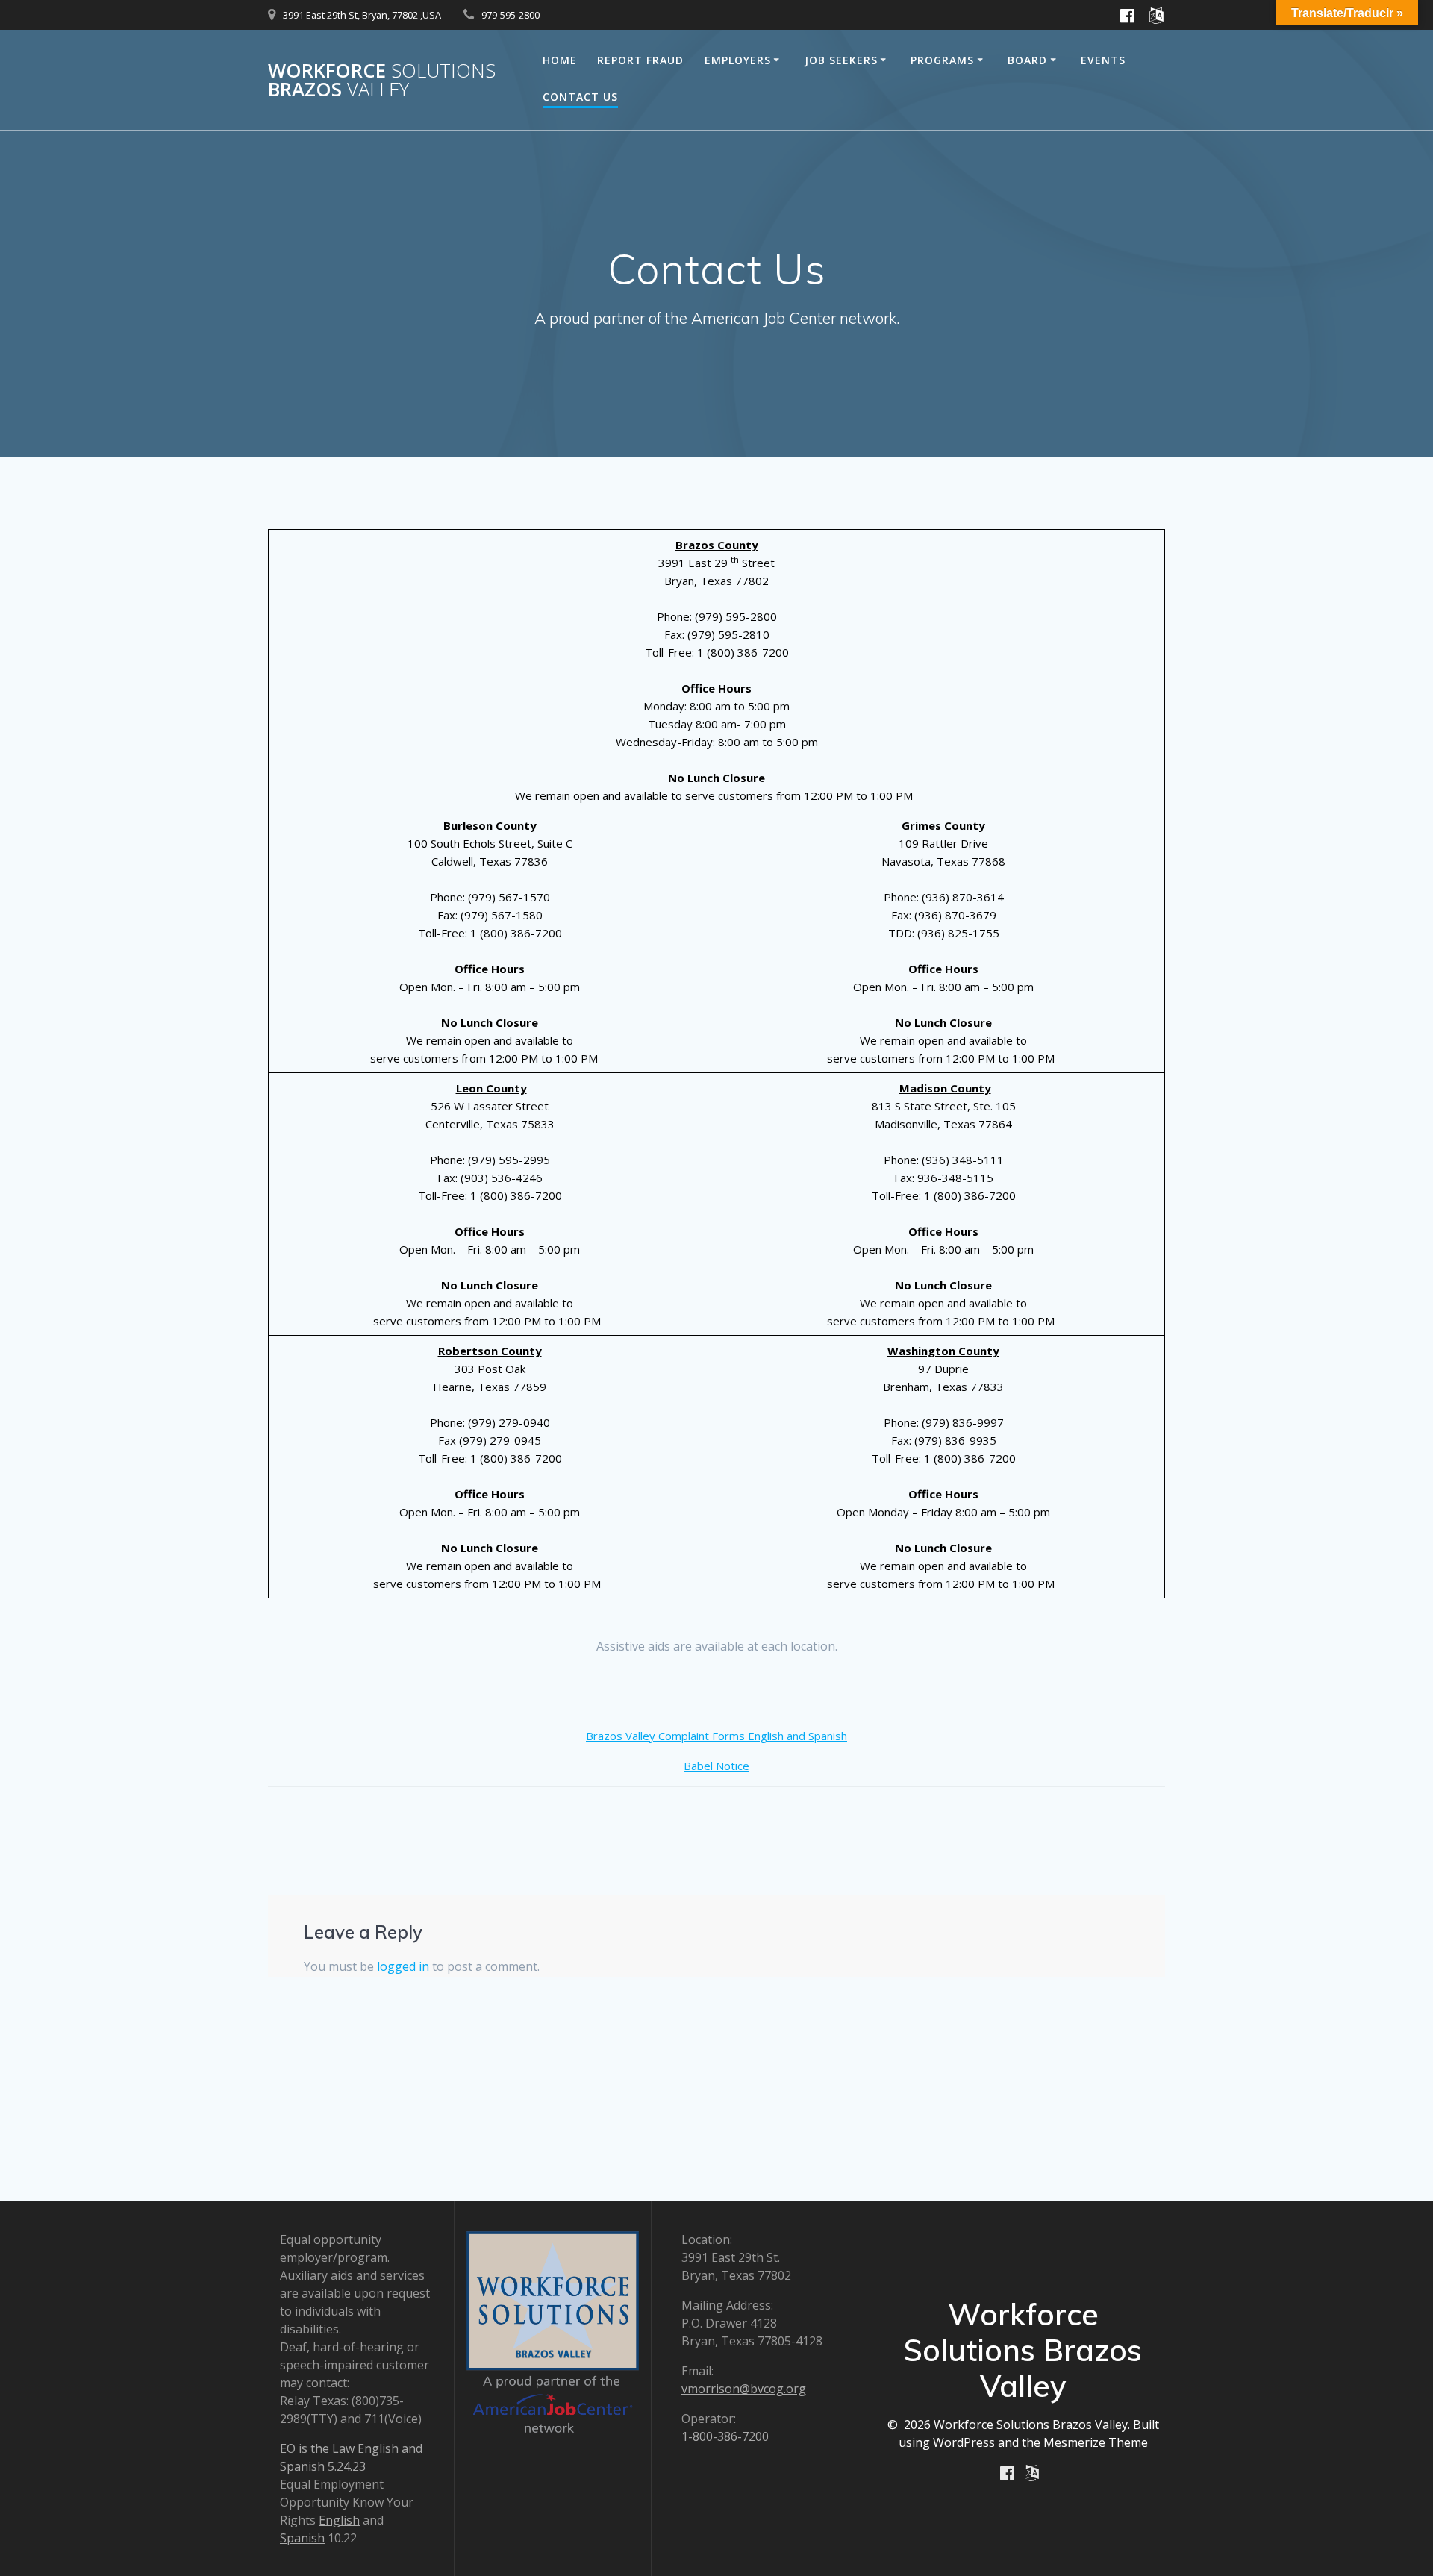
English (339, 2520)
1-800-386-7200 (725, 2436)
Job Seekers (841, 60)
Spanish (302, 2538)
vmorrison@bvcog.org (744, 2389)
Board (1027, 60)
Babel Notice (716, 1766)
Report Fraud (640, 60)
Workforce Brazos (382, 80)
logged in (403, 1966)
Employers (738, 60)
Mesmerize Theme (1096, 2442)
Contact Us (580, 97)
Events (1103, 60)
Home (560, 60)
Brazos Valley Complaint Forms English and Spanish (716, 1736)
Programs (942, 60)
